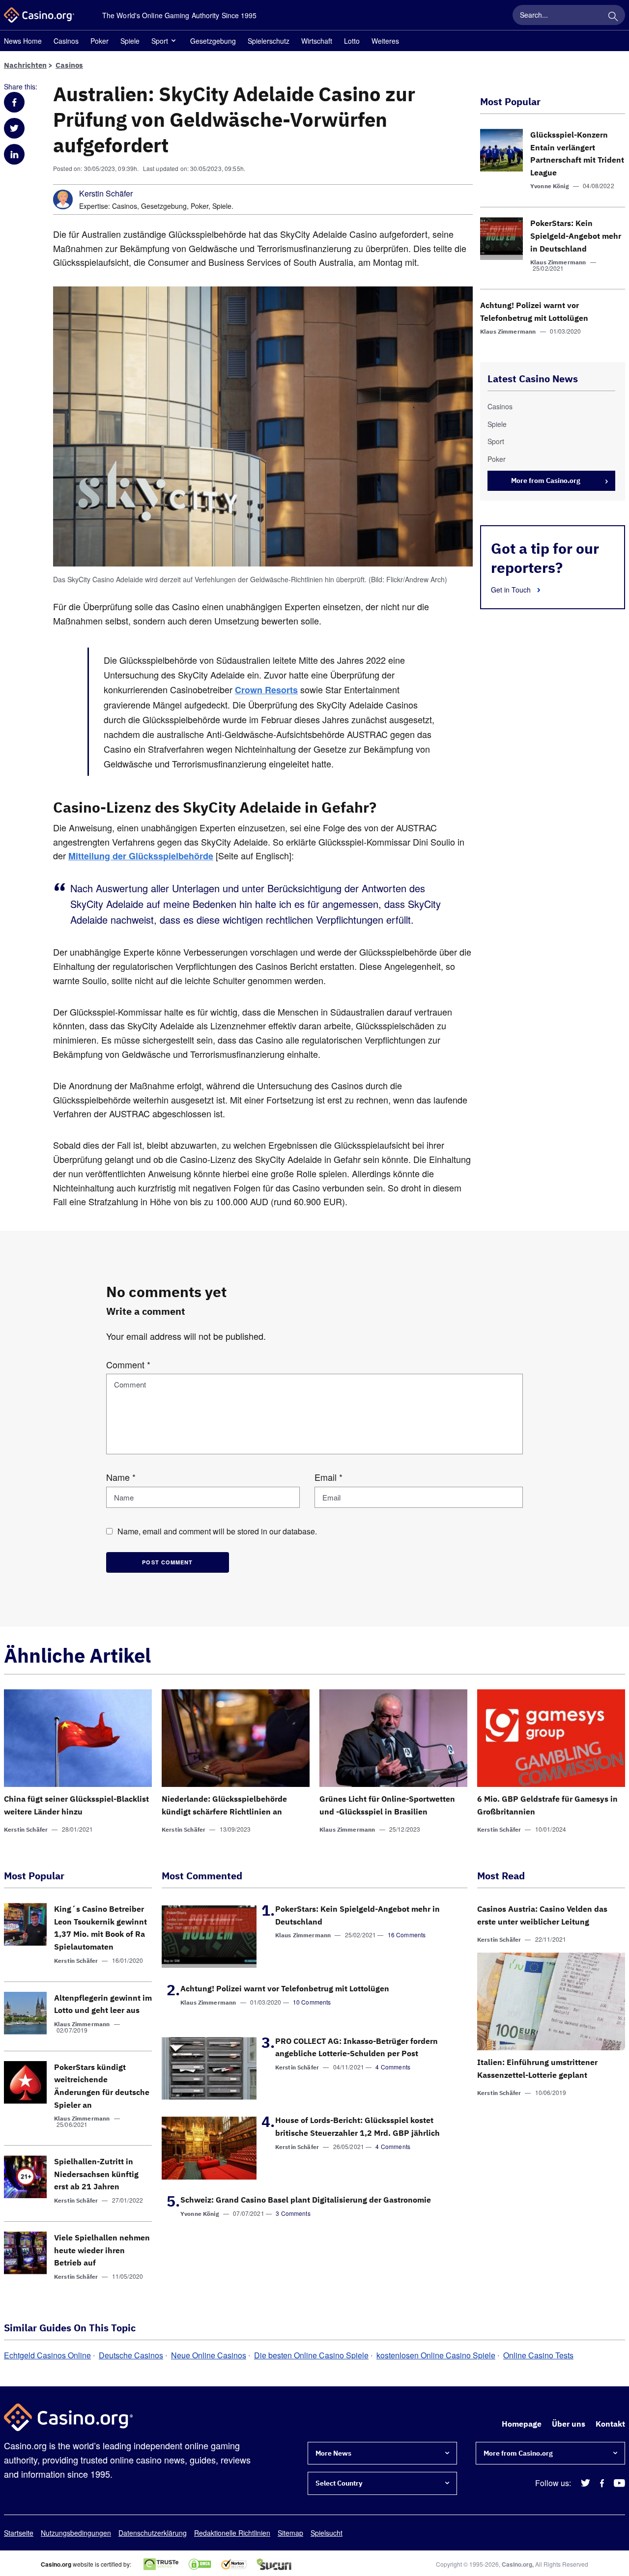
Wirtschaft (317, 41)
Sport (160, 41)
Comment (128, 1364)
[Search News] (613, 15)
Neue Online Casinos (209, 2355)
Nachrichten (25, 65)
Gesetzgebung (213, 41)
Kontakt (610, 2424)
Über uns (569, 2424)
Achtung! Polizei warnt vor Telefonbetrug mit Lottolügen (285, 1988)
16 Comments (407, 1935)
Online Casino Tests (538, 2355)
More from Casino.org (546, 481)
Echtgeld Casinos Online (47, 2355)
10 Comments (312, 2002)
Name (121, 1477)
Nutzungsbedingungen (76, 2533)
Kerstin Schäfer (106, 194)
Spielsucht (327, 2533)
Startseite (19, 2533)
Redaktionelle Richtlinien (232, 2533)
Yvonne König (550, 186)
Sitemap (290, 2533)
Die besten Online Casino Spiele (311, 2355)
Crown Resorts (266, 690)
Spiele (130, 41)
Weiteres (385, 41)
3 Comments (293, 2213)
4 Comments (393, 2067)
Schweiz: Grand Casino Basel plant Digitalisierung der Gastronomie (306, 2200)
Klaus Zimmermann (558, 262)
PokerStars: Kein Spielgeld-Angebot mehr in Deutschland (576, 236)
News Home (23, 41)
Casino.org (517, 2564)
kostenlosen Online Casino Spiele (436, 2355)
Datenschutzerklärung (153, 2533)
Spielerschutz (269, 41)
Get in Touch (512, 590)
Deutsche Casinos (131, 2355)
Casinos (66, 41)
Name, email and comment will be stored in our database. (217, 1531)
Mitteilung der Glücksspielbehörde (141, 856)
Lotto (352, 41)
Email (329, 1477)
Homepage (522, 2424)
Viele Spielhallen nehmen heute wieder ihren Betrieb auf (102, 2250)
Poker (100, 41)
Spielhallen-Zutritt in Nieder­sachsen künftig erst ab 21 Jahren (96, 2174)
